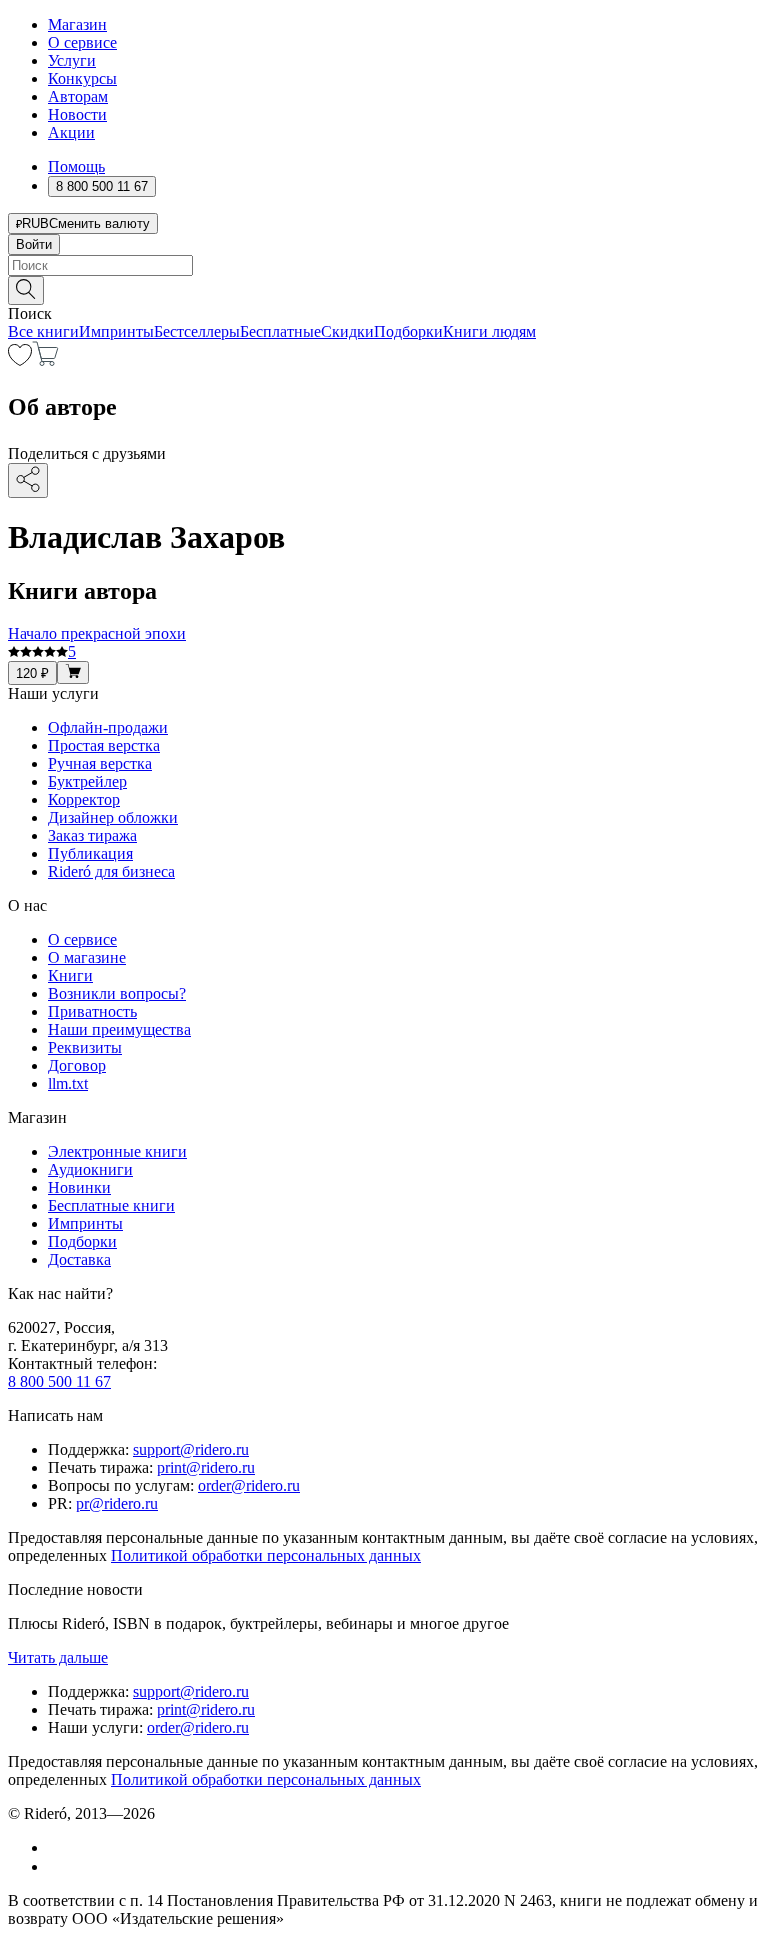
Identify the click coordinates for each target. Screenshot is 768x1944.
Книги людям (489, 331)
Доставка (79, 1259)
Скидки (347, 331)
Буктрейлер (87, 781)
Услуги (72, 60)
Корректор (84, 799)
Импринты (116, 331)
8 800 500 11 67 (59, 1381)
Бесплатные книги (111, 1205)
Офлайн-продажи (108, 727)
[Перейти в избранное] (20, 360)
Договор (77, 1065)
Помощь (76, 166)
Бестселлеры (197, 331)
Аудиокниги (90, 1169)
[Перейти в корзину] (45, 360)
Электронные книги (117, 1151)
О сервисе (82, 42)
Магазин (77, 24)
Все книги (43, 331)
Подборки (408, 331)
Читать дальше (58, 1657)
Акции (71, 132)
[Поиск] (26, 290)
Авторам (78, 96)
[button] (384, 289)
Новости (77, 114)
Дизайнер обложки (113, 817)
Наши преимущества (119, 1029)
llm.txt (68, 1083)
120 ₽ (32, 673)
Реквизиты (85, 1047)
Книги (70, 975)
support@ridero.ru (191, 1449)
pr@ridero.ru (117, 1503)
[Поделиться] (28, 480)
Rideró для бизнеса (111, 871)
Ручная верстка (100, 763)
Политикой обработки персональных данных (266, 1555)
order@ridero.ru (249, 1485)
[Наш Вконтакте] (58, 1847)
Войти (34, 244)
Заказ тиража (92, 835)
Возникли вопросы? (117, 993)
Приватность (92, 1011)
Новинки (79, 1187)
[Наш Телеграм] (56, 1866)
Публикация (90, 853)
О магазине (87, 957)
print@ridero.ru (206, 1467)
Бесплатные (280, 331)
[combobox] (384, 265)
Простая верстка (104, 745)
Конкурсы (82, 78)
